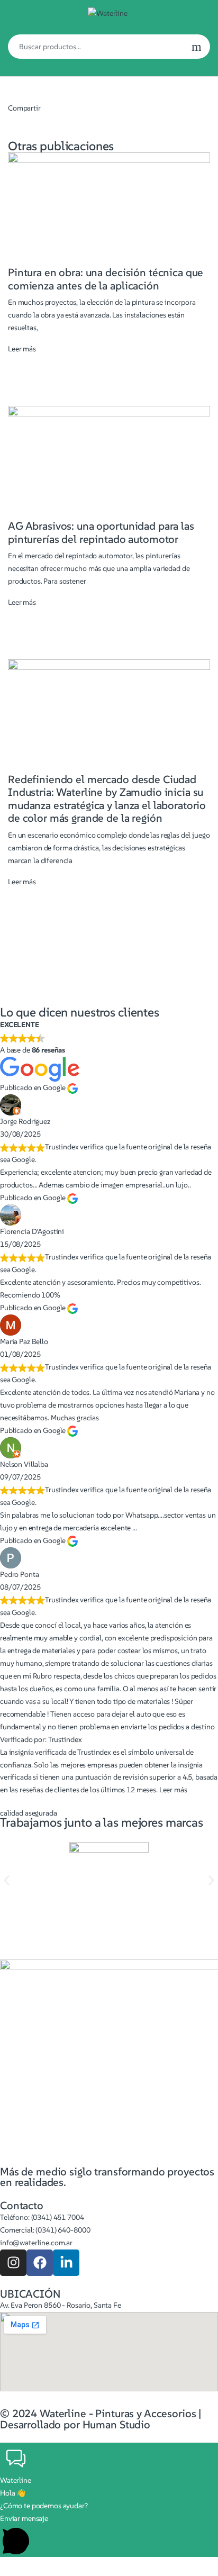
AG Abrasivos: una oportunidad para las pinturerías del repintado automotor (101, 532)
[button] (7, 1880)
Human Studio (116, 2425)
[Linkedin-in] (66, 2263)
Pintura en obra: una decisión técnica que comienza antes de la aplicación (106, 279)
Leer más (22, 349)
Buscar (197, 47)
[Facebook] (40, 2263)
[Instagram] (13, 2263)
